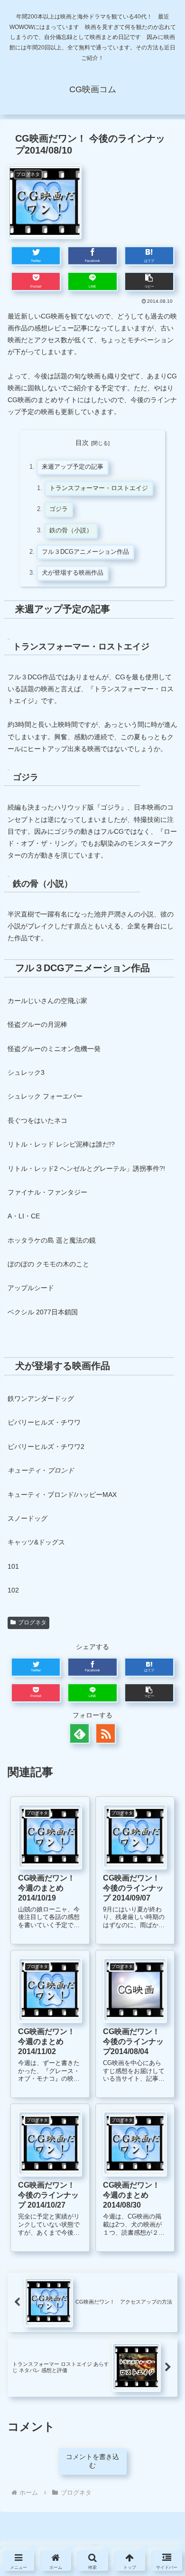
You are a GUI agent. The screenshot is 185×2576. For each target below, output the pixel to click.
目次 (82, 443)
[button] (149, 281)
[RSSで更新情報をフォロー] (106, 1733)
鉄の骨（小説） (71, 531)
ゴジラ (59, 509)
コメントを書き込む (92, 2461)
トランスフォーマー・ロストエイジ (99, 488)
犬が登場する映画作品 (73, 573)
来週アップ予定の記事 (73, 467)
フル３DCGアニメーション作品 (85, 552)
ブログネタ (32, 1622)
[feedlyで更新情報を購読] (79, 1733)
